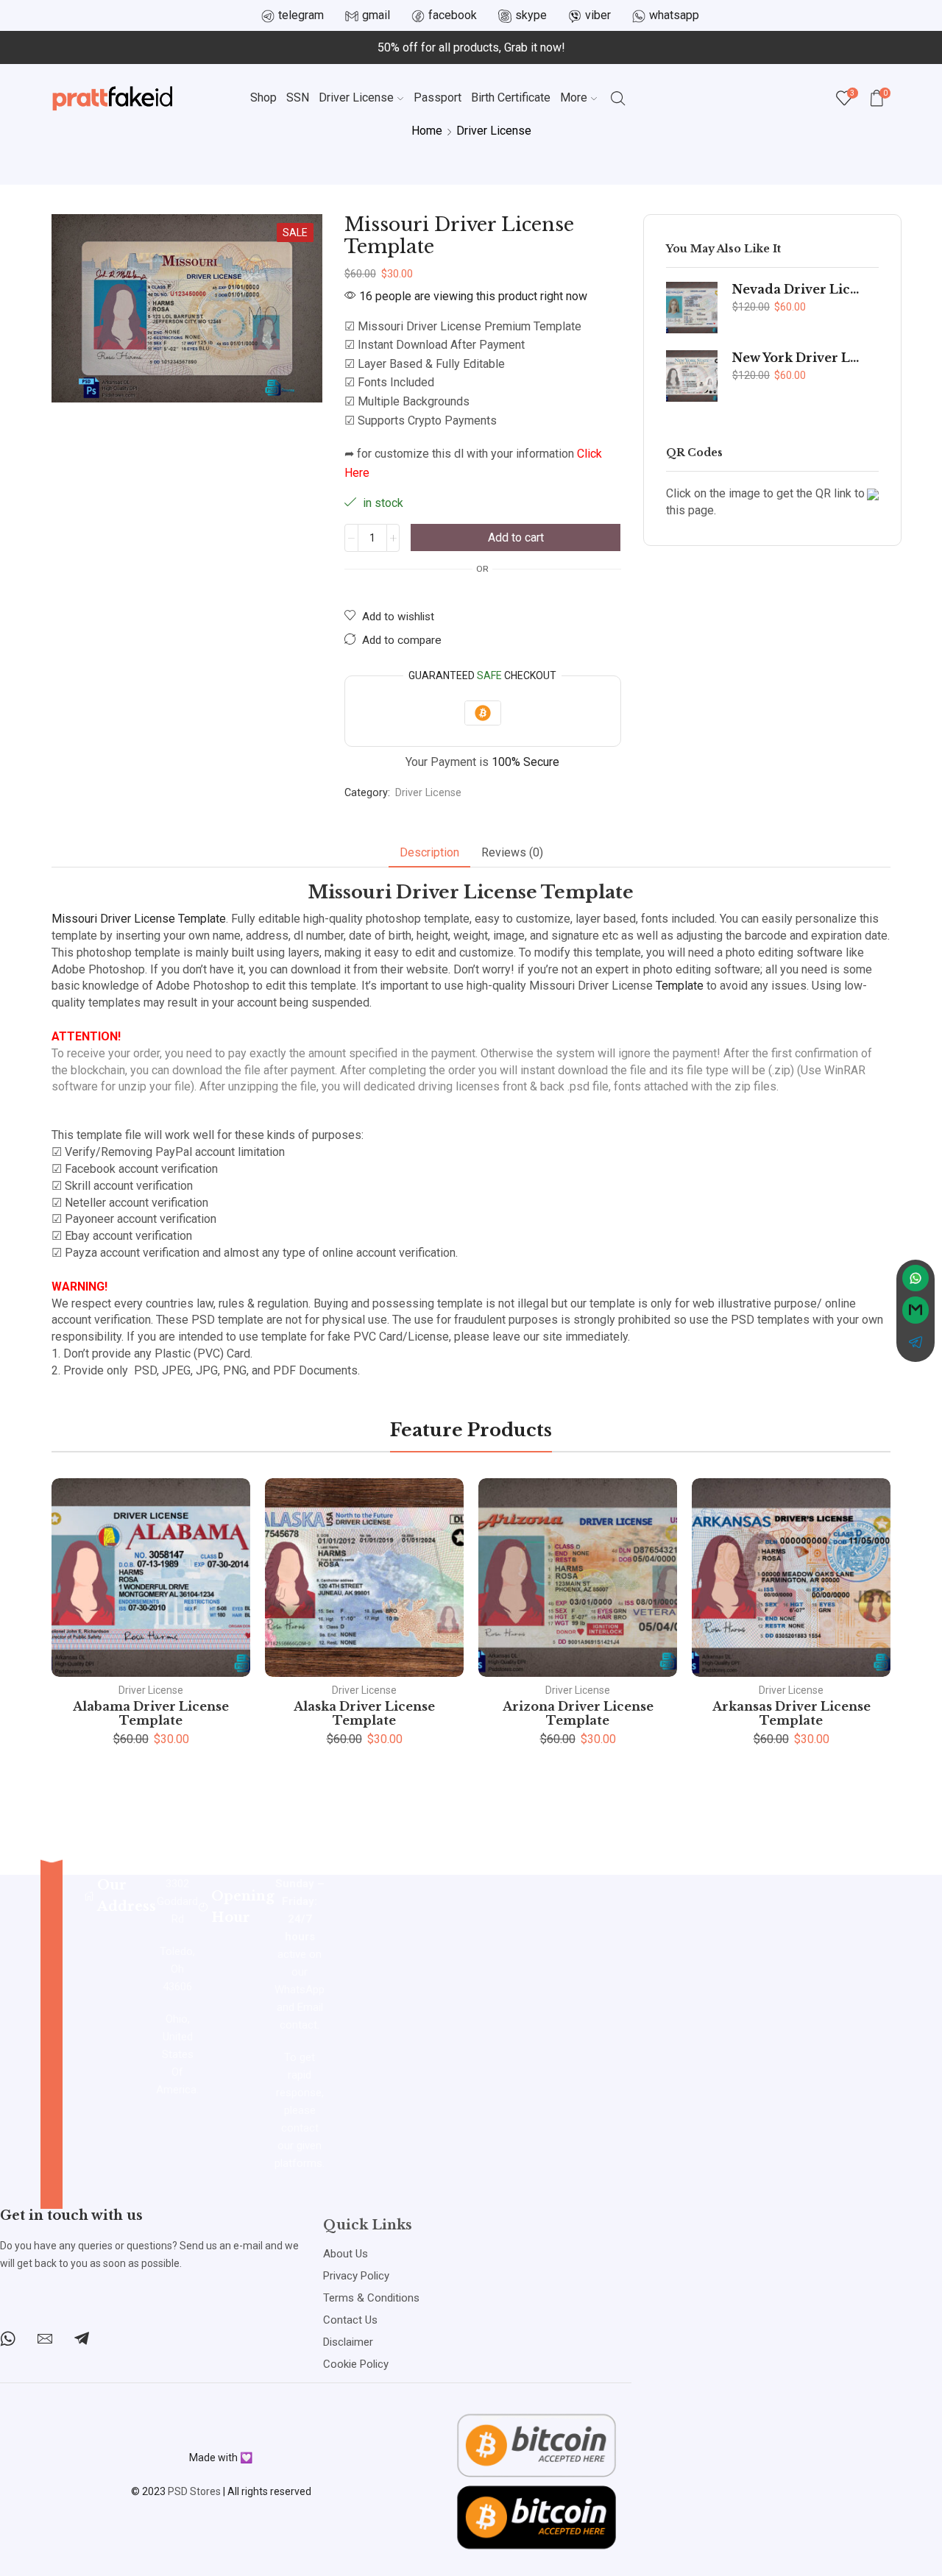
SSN (298, 97)
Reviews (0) (512, 852)
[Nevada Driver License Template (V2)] (692, 308)
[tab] (429, 853)
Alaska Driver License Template (364, 1713)
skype (531, 15)
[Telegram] (82, 2338)
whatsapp (674, 15)
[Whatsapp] (8, 2338)
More (574, 97)
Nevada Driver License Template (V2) (796, 290)
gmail (376, 15)
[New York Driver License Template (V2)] (692, 376)
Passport (438, 97)
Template (680, 986)
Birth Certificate (511, 97)
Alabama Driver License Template (151, 1713)
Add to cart (516, 537)
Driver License (356, 97)
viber (598, 15)
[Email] (45, 2338)
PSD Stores (194, 2491)
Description (429, 852)
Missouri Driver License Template (139, 919)
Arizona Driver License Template (578, 1713)
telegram (301, 15)
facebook (453, 15)
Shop (263, 97)
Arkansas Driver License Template (792, 1713)
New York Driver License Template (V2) (796, 358)
